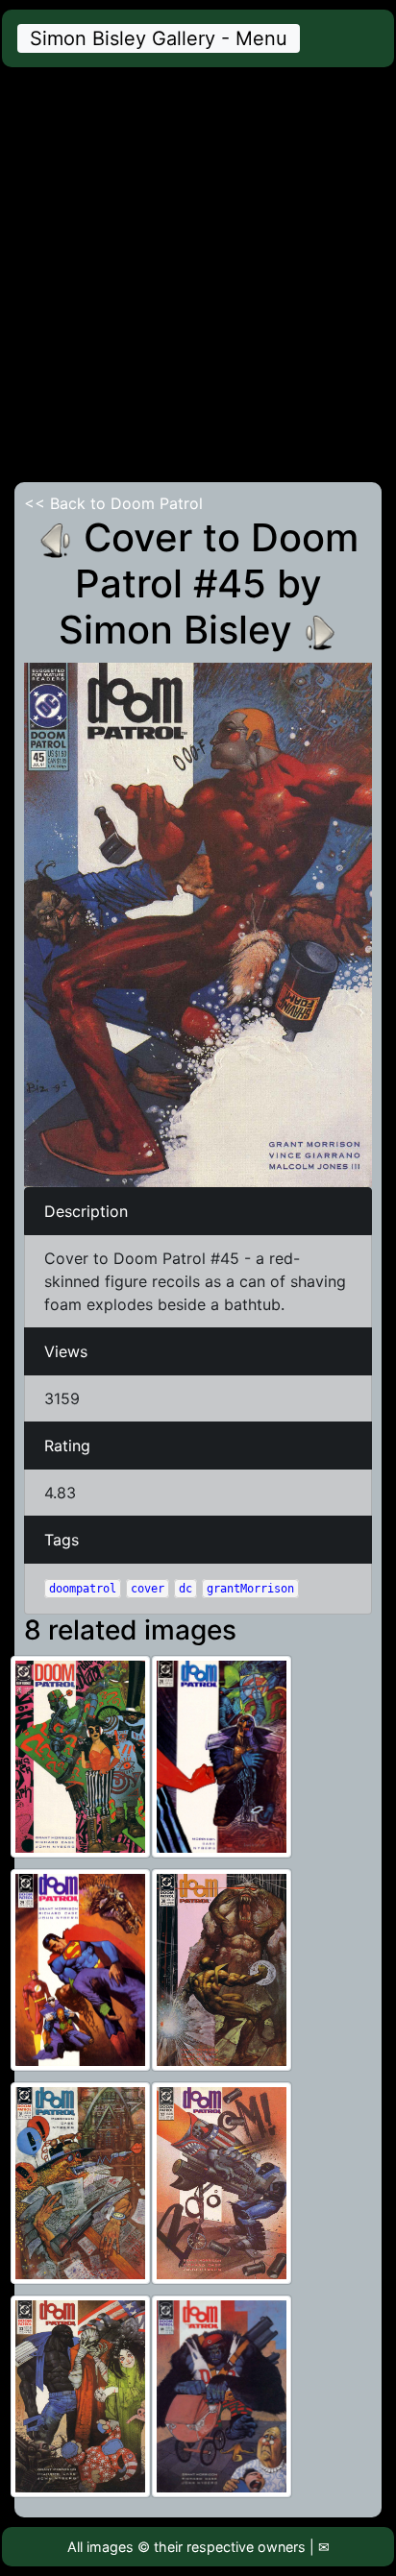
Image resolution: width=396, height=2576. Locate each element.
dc (186, 1589)
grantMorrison (250, 1589)
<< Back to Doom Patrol (113, 503)
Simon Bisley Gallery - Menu (159, 38)
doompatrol (83, 1589)
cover (148, 1589)
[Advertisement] (198, 275)
